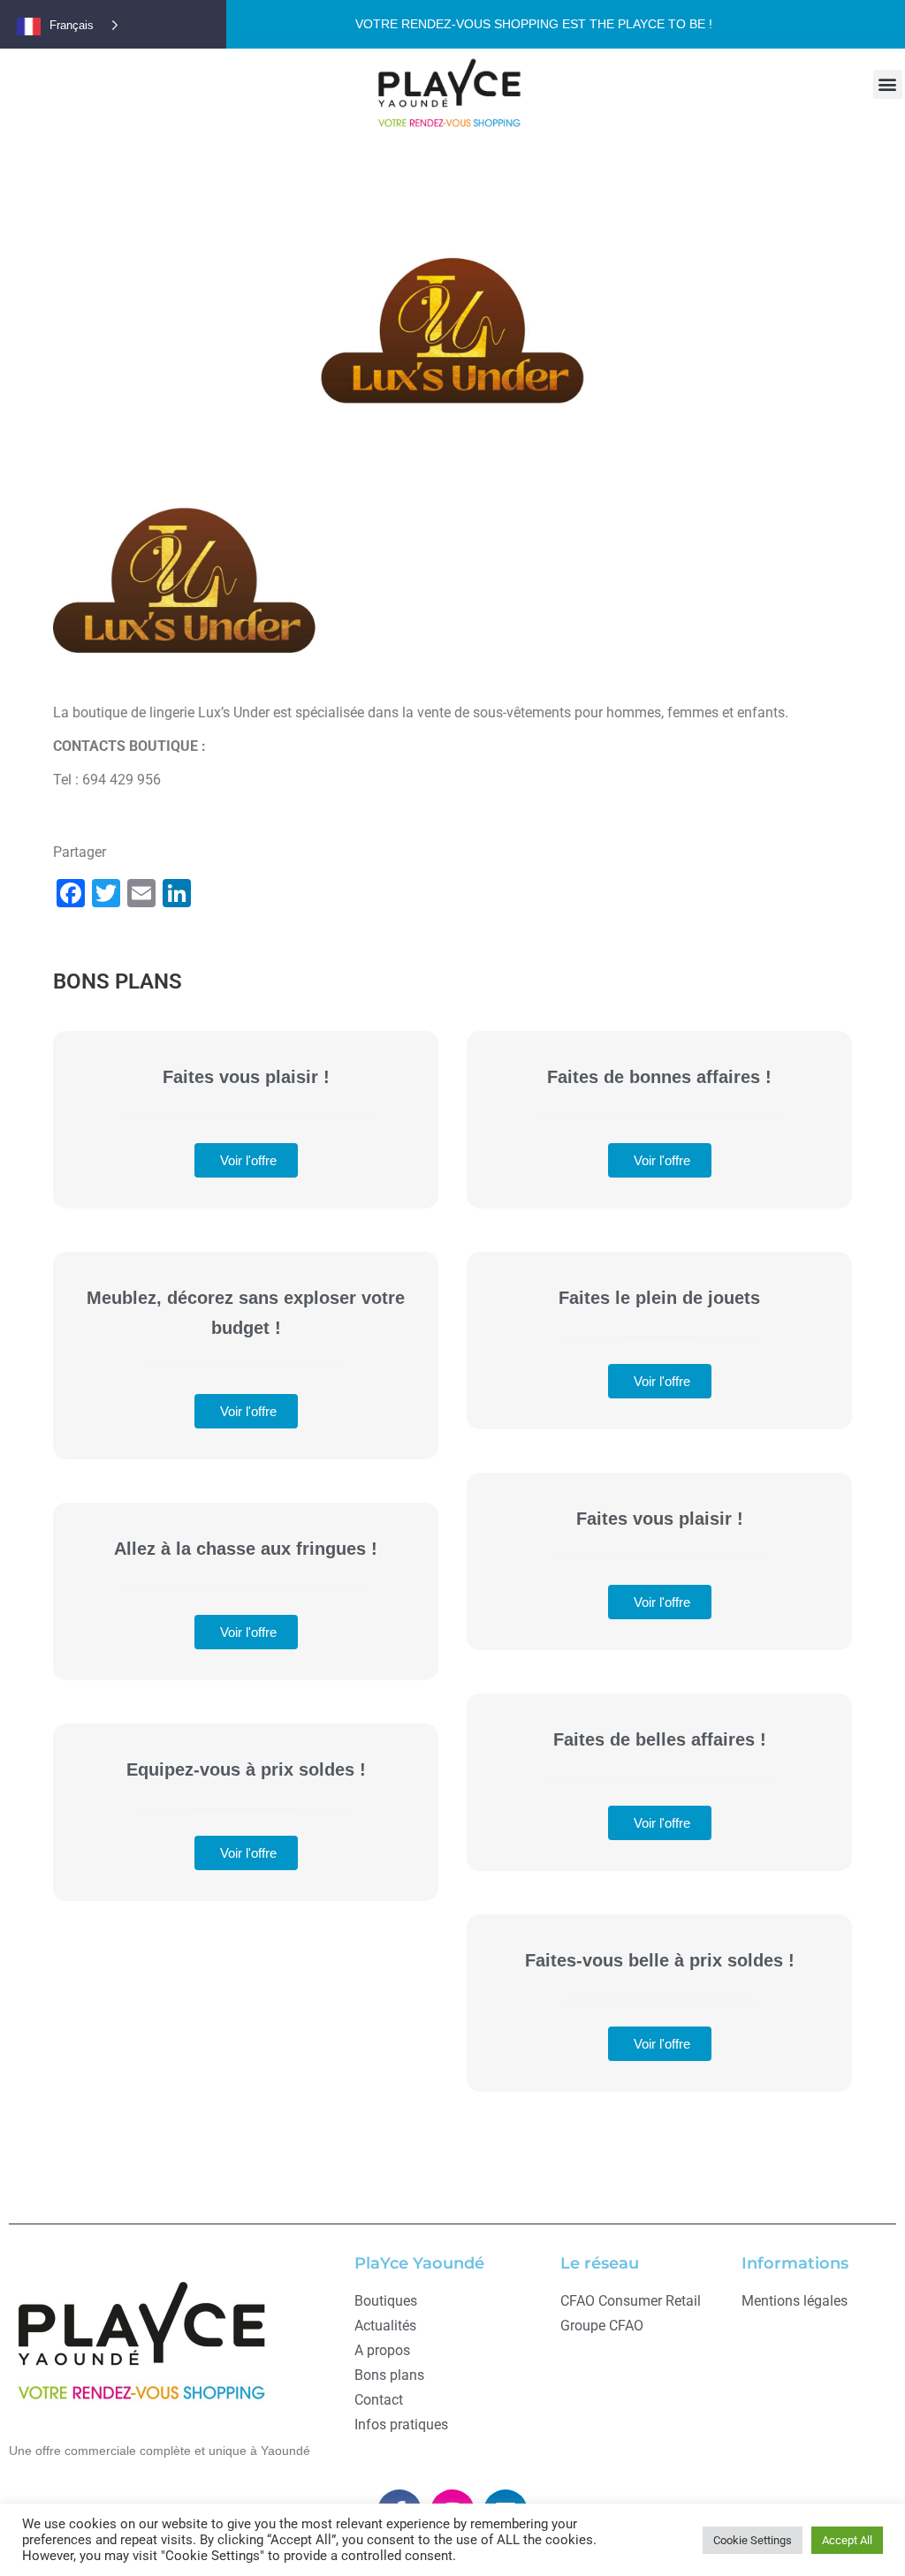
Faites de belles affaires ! (660, 1739)
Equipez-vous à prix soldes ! (246, 1769)
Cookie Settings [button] (753, 2540)
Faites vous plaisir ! (246, 1077)
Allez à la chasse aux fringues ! (246, 1549)
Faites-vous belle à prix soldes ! (660, 1960)
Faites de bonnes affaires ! (659, 1077)
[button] (888, 84)
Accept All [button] (847, 2540)
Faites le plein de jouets (659, 1298)
